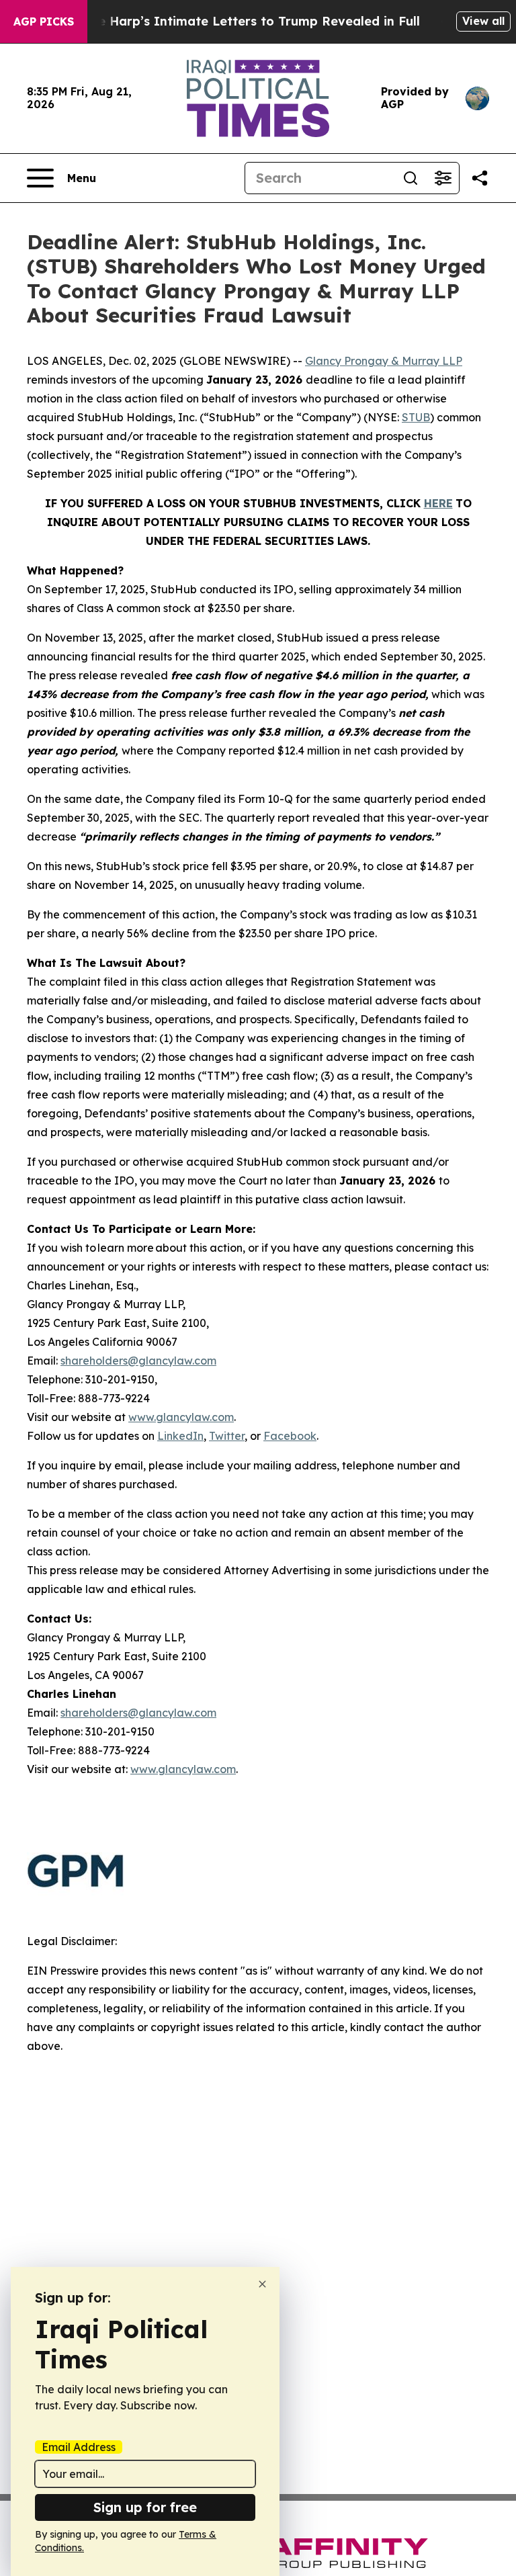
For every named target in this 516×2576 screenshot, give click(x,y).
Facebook (290, 1436)
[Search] (411, 178)
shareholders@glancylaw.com (138, 1361)
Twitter (227, 1436)
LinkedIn (180, 1436)
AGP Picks (44, 22)
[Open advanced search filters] (443, 178)
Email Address (79, 2447)
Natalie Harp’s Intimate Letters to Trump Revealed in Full (240, 21)
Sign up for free (145, 2507)
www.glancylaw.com (181, 1417)
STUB (416, 417)
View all (483, 21)
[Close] (262, 2284)
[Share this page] (480, 178)
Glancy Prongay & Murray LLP (384, 361)
